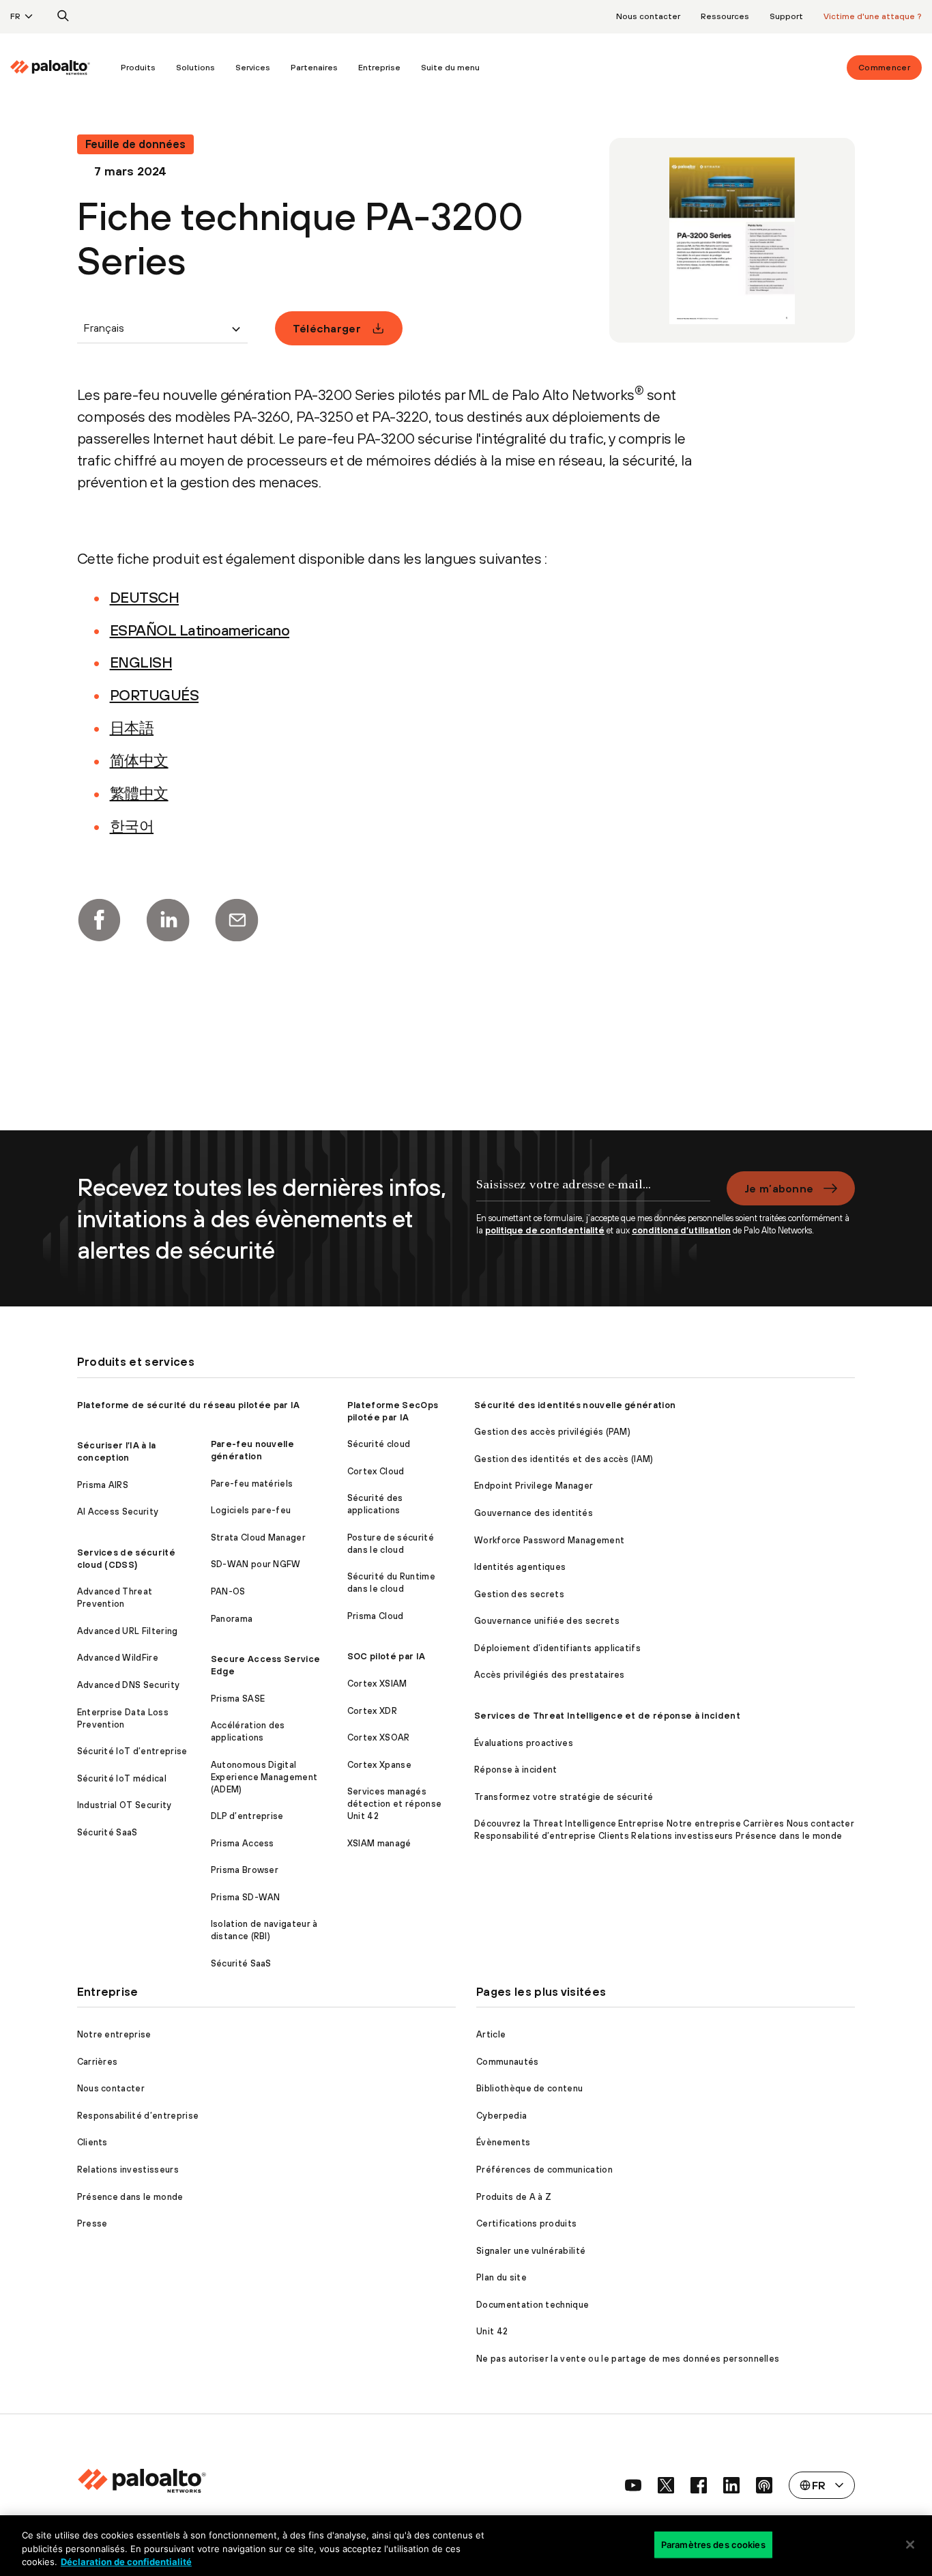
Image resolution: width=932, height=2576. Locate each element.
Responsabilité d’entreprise (138, 2116)
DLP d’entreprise (247, 1816)
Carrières (98, 2062)
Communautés (508, 2062)
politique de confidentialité (545, 1230)
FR (15, 16)
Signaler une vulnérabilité (531, 2251)
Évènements (503, 2142)
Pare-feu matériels (252, 1484)
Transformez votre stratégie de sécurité (564, 1797)
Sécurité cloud (379, 1444)
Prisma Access (243, 1843)
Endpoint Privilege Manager (534, 1486)
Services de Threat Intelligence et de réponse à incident (607, 1716)
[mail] (237, 920)
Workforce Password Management (549, 1540)
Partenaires (314, 68)
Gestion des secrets (519, 1594)
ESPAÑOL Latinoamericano (200, 630)
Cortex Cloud (376, 1471)
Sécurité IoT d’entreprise (132, 1751)
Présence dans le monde (130, 2197)
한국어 (132, 826)
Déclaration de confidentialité (126, 2562)
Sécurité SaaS (107, 1832)
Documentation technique (533, 2305)
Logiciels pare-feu (251, 1510)
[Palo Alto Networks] (50, 68)
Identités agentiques (520, 1567)
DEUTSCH (145, 597)
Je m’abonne (779, 1188)
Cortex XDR (372, 1711)
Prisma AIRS (103, 1485)
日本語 (132, 728)
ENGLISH (141, 662)
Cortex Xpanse (379, 1765)
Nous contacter (648, 16)
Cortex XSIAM (377, 1684)
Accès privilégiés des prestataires (550, 1675)
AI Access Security (118, 1512)
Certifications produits (526, 2223)
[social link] (633, 2485)
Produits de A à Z (514, 2197)
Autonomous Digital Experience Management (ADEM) (264, 1777)
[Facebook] (99, 920)
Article (491, 2034)
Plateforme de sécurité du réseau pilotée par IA (189, 1405)
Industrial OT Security (125, 1805)
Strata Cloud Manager (258, 1537)
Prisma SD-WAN (246, 1897)
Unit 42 (492, 2331)
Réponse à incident (516, 1770)
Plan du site (501, 2277)
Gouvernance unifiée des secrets (547, 1621)
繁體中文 (139, 793)
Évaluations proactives (524, 1743)
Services (253, 68)
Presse (92, 2223)
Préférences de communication (544, 2170)
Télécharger (327, 328)
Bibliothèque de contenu (529, 2088)
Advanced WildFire (118, 1658)
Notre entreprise (114, 2034)
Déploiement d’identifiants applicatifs (557, 1648)
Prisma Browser (245, 1870)
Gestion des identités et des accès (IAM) (564, 1459)
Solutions (195, 68)
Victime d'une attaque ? (873, 16)
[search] (63, 16)
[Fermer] (910, 2545)
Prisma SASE (238, 1699)
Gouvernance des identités (534, 1513)
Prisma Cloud (376, 1616)
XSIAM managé (379, 1843)
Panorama (232, 1619)
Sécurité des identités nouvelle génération (575, 1405)
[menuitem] (60, 68)
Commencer (884, 68)
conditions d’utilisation (681, 1230)
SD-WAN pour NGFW (256, 1564)
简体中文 (139, 760)
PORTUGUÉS (155, 695)
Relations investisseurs (128, 2170)
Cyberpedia (501, 2116)
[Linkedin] (168, 920)
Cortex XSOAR (379, 1737)
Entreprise (379, 68)
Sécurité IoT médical (122, 1778)
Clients (92, 2142)
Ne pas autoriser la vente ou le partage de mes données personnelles (628, 2359)
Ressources (725, 16)
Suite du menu (450, 68)
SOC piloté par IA (386, 1656)
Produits (138, 68)
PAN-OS (228, 1591)
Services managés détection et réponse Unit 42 (394, 1804)
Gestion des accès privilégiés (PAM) (552, 1432)
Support (786, 16)
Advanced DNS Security (129, 1685)
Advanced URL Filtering (128, 1631)
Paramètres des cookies (713, 2544)
